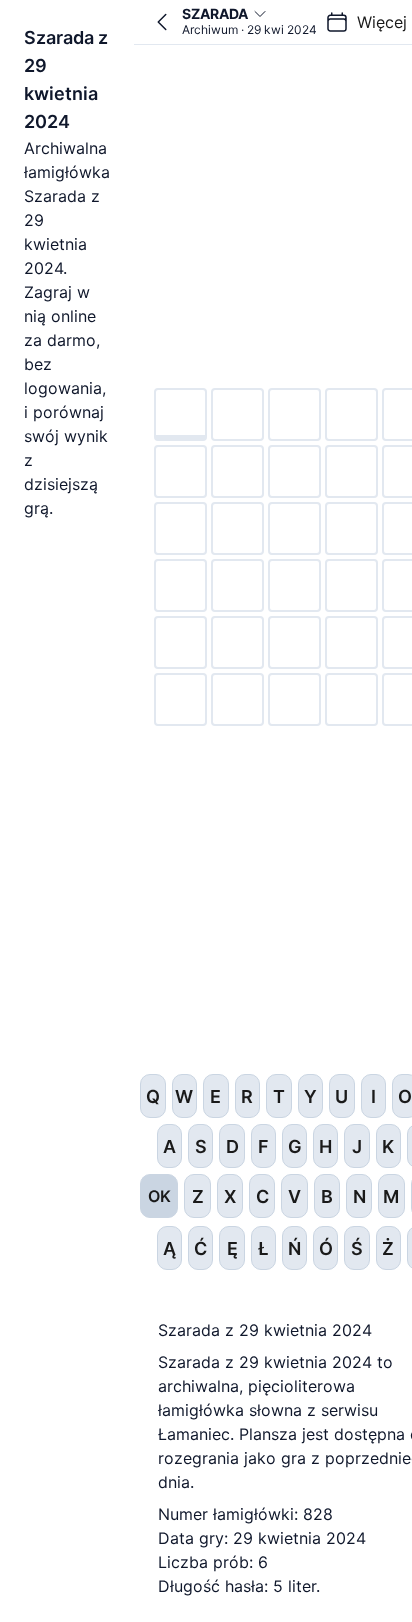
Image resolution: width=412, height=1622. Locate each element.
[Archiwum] (337, 22)
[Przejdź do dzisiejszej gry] (162, 22)
